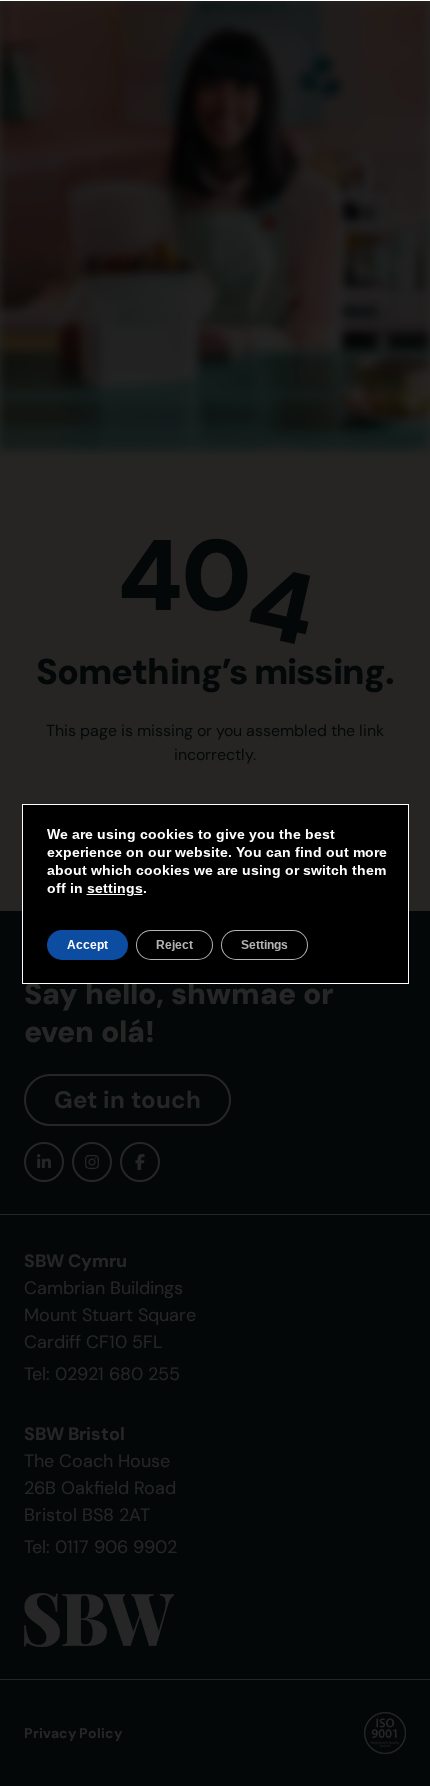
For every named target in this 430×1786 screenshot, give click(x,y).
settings (115, 888)
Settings (264, 945)
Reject (174, 945)
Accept (87, 945)
